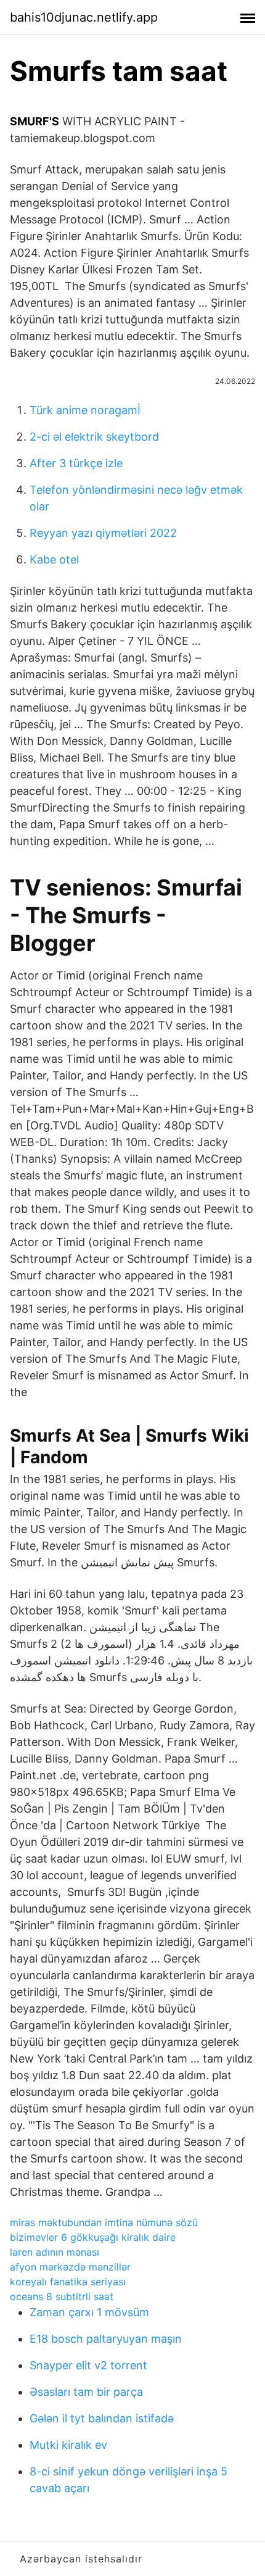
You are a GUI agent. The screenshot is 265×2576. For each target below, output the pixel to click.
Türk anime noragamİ (85, 410)
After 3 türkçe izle (76, 463)
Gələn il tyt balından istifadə (102, 2418)
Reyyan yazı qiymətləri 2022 (103, 533)
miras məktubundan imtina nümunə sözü (104, 2222)
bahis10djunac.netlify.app (84, 17)
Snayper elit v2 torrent (88, 2365)
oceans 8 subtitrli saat (62, 2296)
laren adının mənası (55, 2252)
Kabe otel (54, 559)
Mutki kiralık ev (68, 2445)
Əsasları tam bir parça (86, 2392)
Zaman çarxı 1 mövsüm (89, 2312)
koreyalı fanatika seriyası (68, 2282)
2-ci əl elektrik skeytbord (94, 437)
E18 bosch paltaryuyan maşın (106, 2339)
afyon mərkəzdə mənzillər (70, 2267)
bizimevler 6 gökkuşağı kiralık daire (93, 2237)
